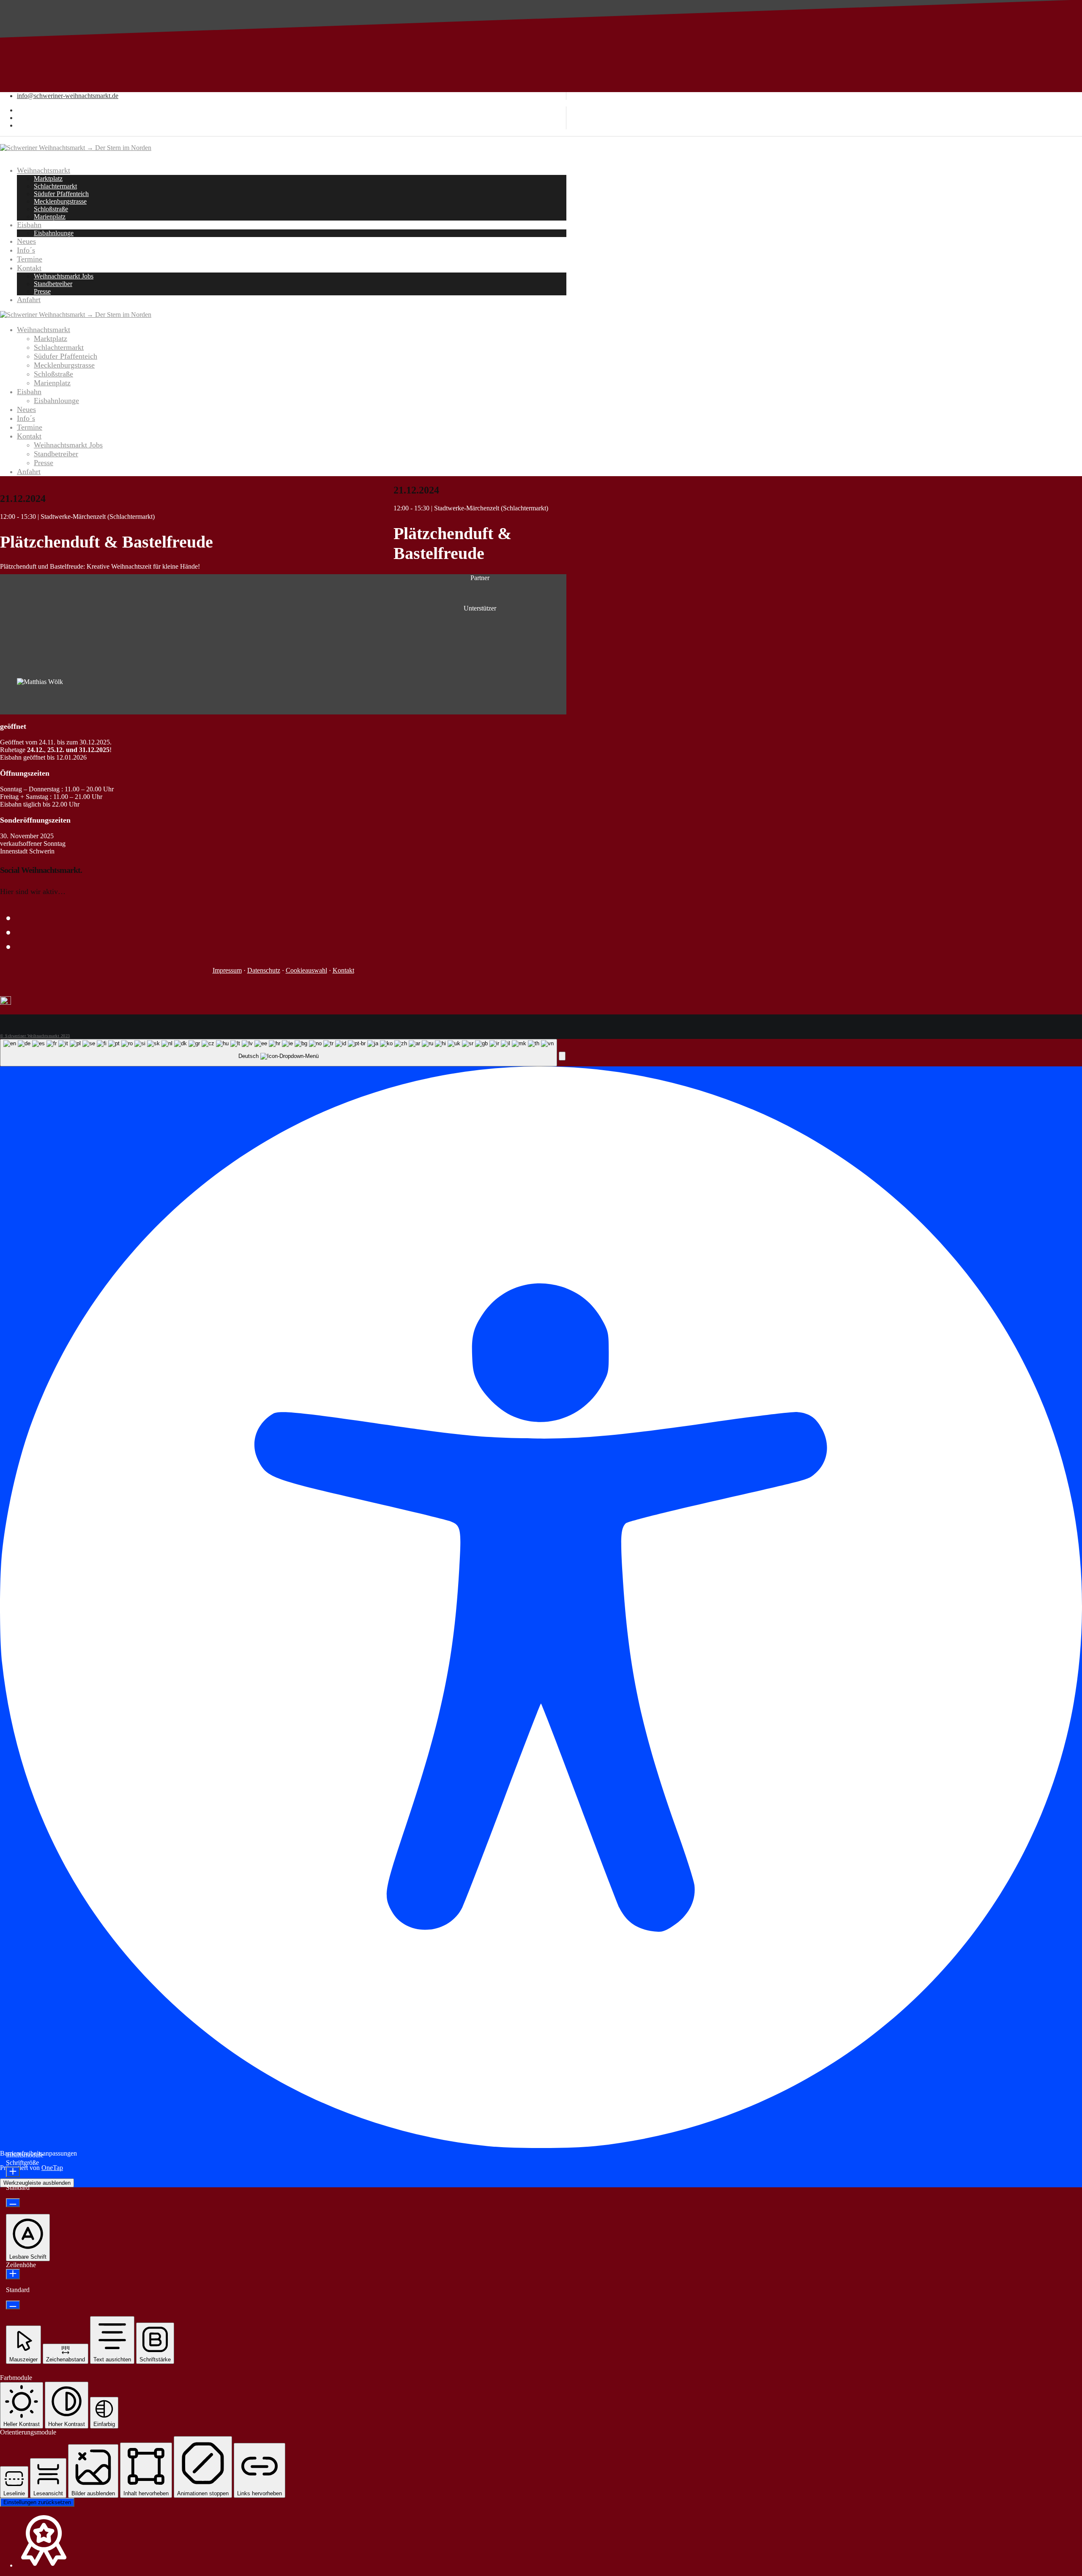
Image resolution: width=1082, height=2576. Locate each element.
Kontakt (29, 436)
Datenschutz (264, 970)
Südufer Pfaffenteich (66, 356)
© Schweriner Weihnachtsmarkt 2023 (35, 1036)
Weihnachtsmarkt (44, 330)
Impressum (227, 970)
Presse (44, 463)
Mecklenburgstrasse (64, 365)
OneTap (52, 2168)
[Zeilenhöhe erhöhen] (13, 2274)
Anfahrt (29, 472)
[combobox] (279, 1053)
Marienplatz (52, 383)
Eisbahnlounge (56, 401)
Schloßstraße (53, 374)
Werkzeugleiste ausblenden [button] (37, 2183)
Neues (26, 409)
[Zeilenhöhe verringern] (13, 2305)
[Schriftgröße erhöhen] (13, 2172)
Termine (30, 427)
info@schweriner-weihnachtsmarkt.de (68, 96)
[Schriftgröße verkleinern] (13, 2203)
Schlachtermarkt (59, 347)
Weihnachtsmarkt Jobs (68, 445)
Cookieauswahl (306, 970)
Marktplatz (51, 338)
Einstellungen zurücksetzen (37, 2502)
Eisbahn (29, 392)
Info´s (26, 418)
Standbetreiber (56, 454)
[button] (562, 1056)
